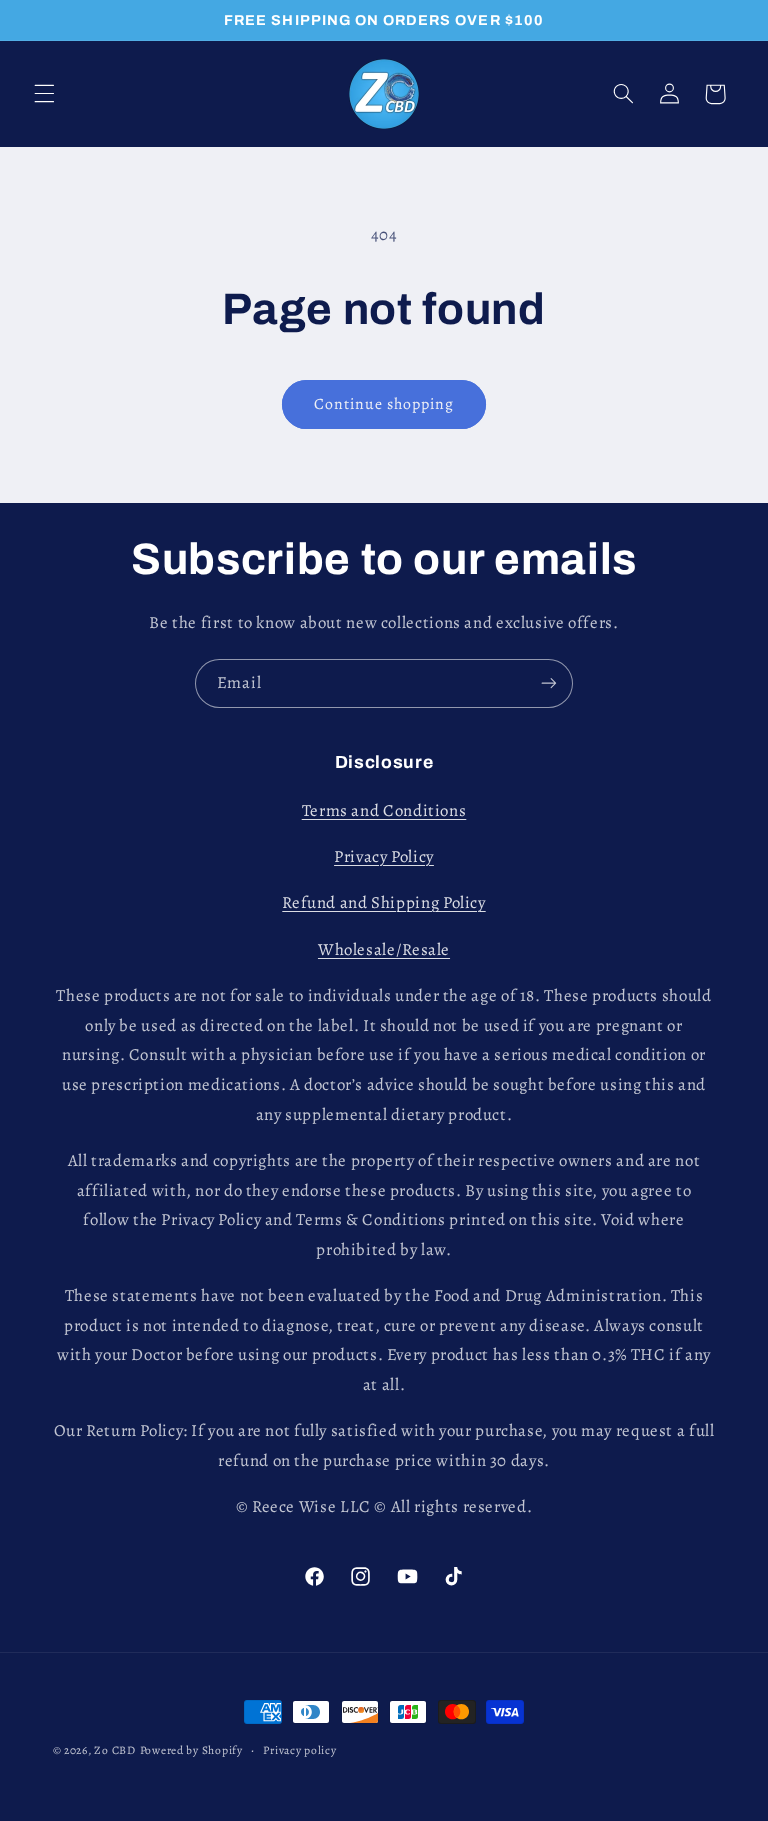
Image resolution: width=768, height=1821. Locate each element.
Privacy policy (299, 1750)
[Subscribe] (549, 683)
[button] (44, 94)
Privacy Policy (384, 856)
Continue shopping (384, 403)
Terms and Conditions (384, 810)
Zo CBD (114, 1750)
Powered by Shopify (191, 1750)
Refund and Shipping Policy (383, 902)
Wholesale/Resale (384, 949)
